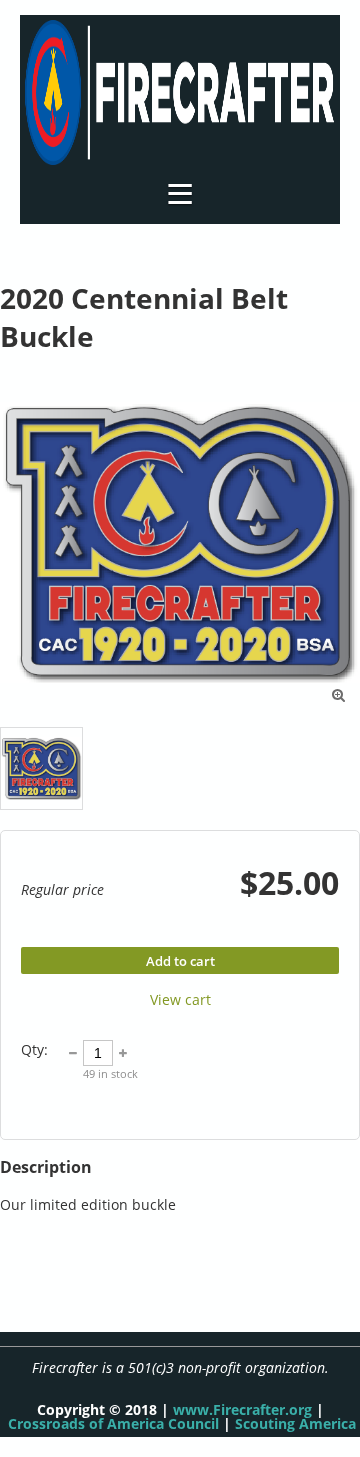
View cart (180, 999)
